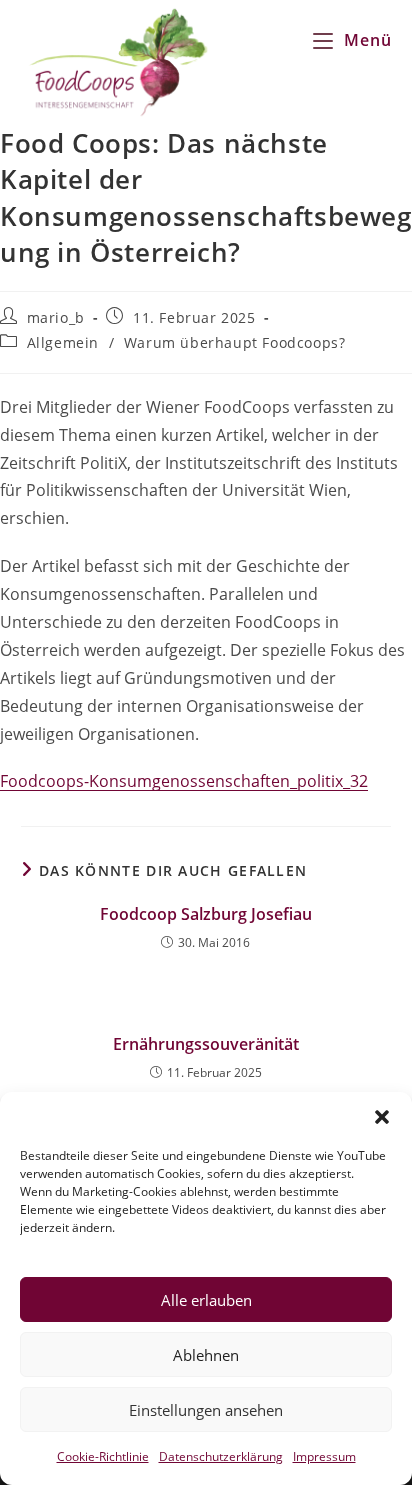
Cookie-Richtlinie (103, 1456)
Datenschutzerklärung (221, 1456)
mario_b (56, 317)
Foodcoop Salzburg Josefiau (206, 914)
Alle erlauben (206, 1300)
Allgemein (63, 342)
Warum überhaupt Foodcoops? (235, 342)
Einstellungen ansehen (206, 1410)
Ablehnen (206, 1355)
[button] (382, 1117)
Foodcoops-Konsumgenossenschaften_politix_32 (184, 781)
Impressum (324, 1456)
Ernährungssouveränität (206, 1044)
